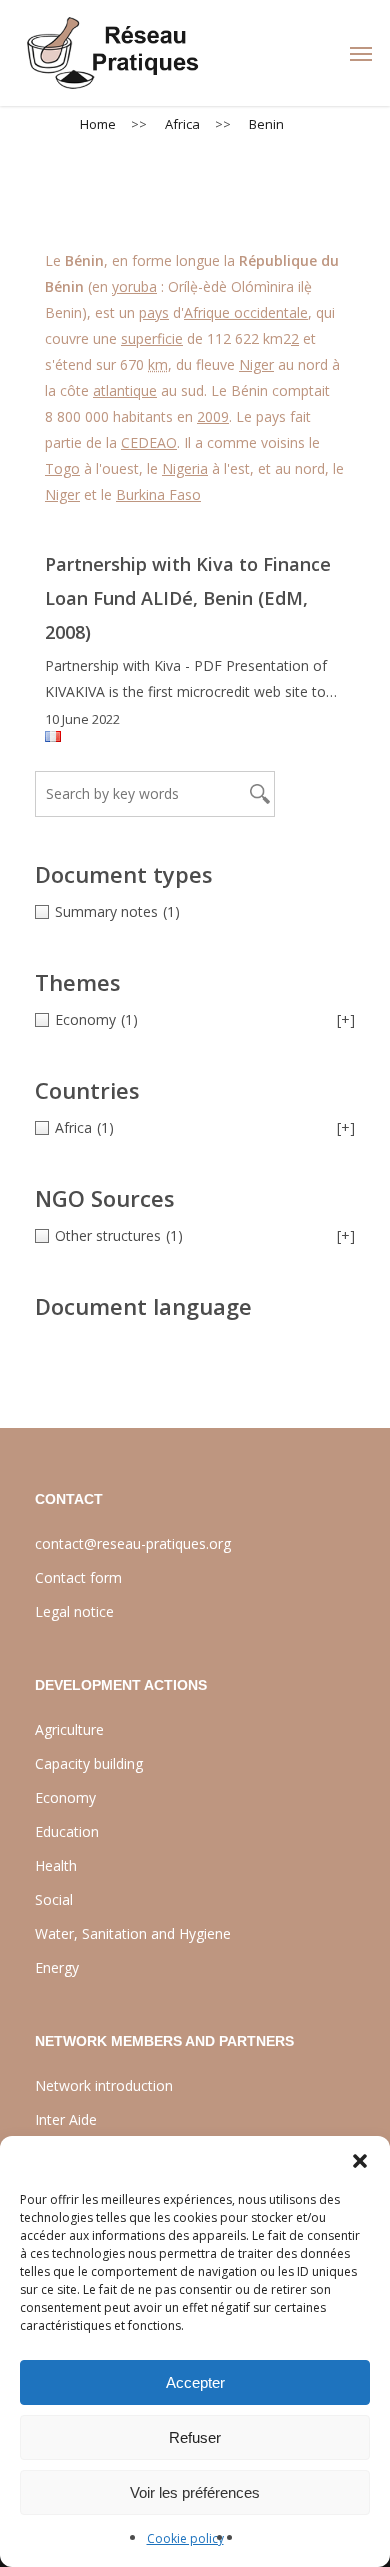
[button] (360, 2161)
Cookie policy (185, 2538)
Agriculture (69, 1729)
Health (56, 1865)
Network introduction (104, 2085)
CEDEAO (149, 442)
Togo (62, 468)
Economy (65, 1797)
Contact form (78, 1577)
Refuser (195, 2437)
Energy (57, 1967)
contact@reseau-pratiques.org (133, 1543)
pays (154, 312)
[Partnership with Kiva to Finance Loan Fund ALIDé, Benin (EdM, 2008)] (195, 639)
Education (67, 1831)
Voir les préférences (195, 2492)
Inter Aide (66, 2119)
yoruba (134, 286)
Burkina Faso (158, 494)
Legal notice (74, 1611)
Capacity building (89, 1763)
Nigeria (185, 468)
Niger (256, 364)
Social (54, 1899)
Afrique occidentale (246, 312)
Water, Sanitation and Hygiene (133, 1933)
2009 (213, 416)
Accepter (195, 2382)
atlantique (125, 390)
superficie (152, 338)
